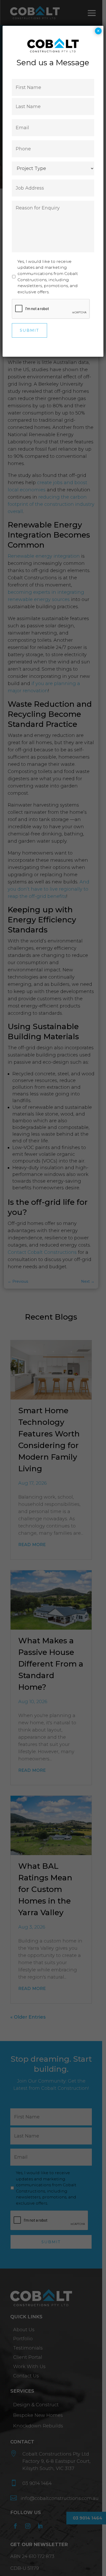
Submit (29, 330)
